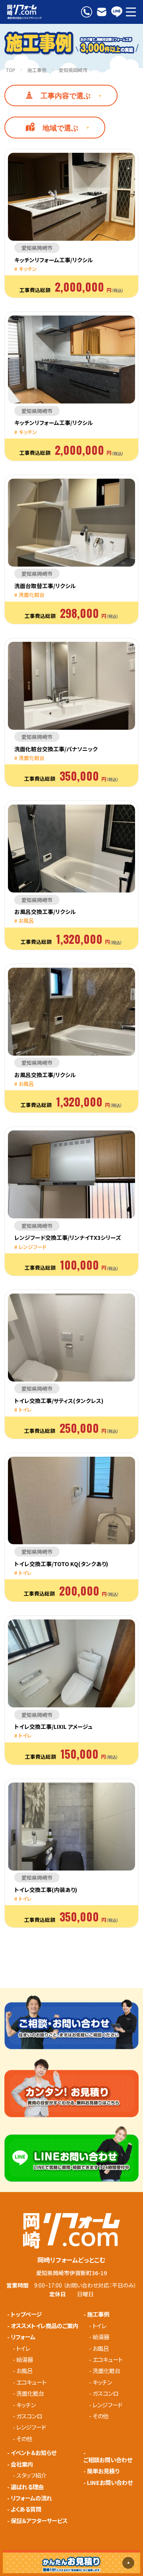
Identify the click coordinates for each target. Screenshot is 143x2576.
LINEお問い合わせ (110, 2482)
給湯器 (25, 2360)
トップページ (26, 2314)
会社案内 (22, 2464)
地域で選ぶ (60, 128)
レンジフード (31, 2427)
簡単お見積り (103, 2471)
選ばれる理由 (27, 2487)
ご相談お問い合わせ (108, 2460)
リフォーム (23, 2337)
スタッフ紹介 (31, 2475)
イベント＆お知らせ (34, 2453)
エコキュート (31, 2382)
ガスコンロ (29, 2416)
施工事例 (37, 70)
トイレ (23, 2348)
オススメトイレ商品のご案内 (44, 2326)
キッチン (26, 2405)
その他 (24, 2439)
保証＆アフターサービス (39, 2521)
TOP (11, 70)
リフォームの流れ (31, 2498)
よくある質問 (26, 2509)
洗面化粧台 (30, 2393)
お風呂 (24, 2371)
